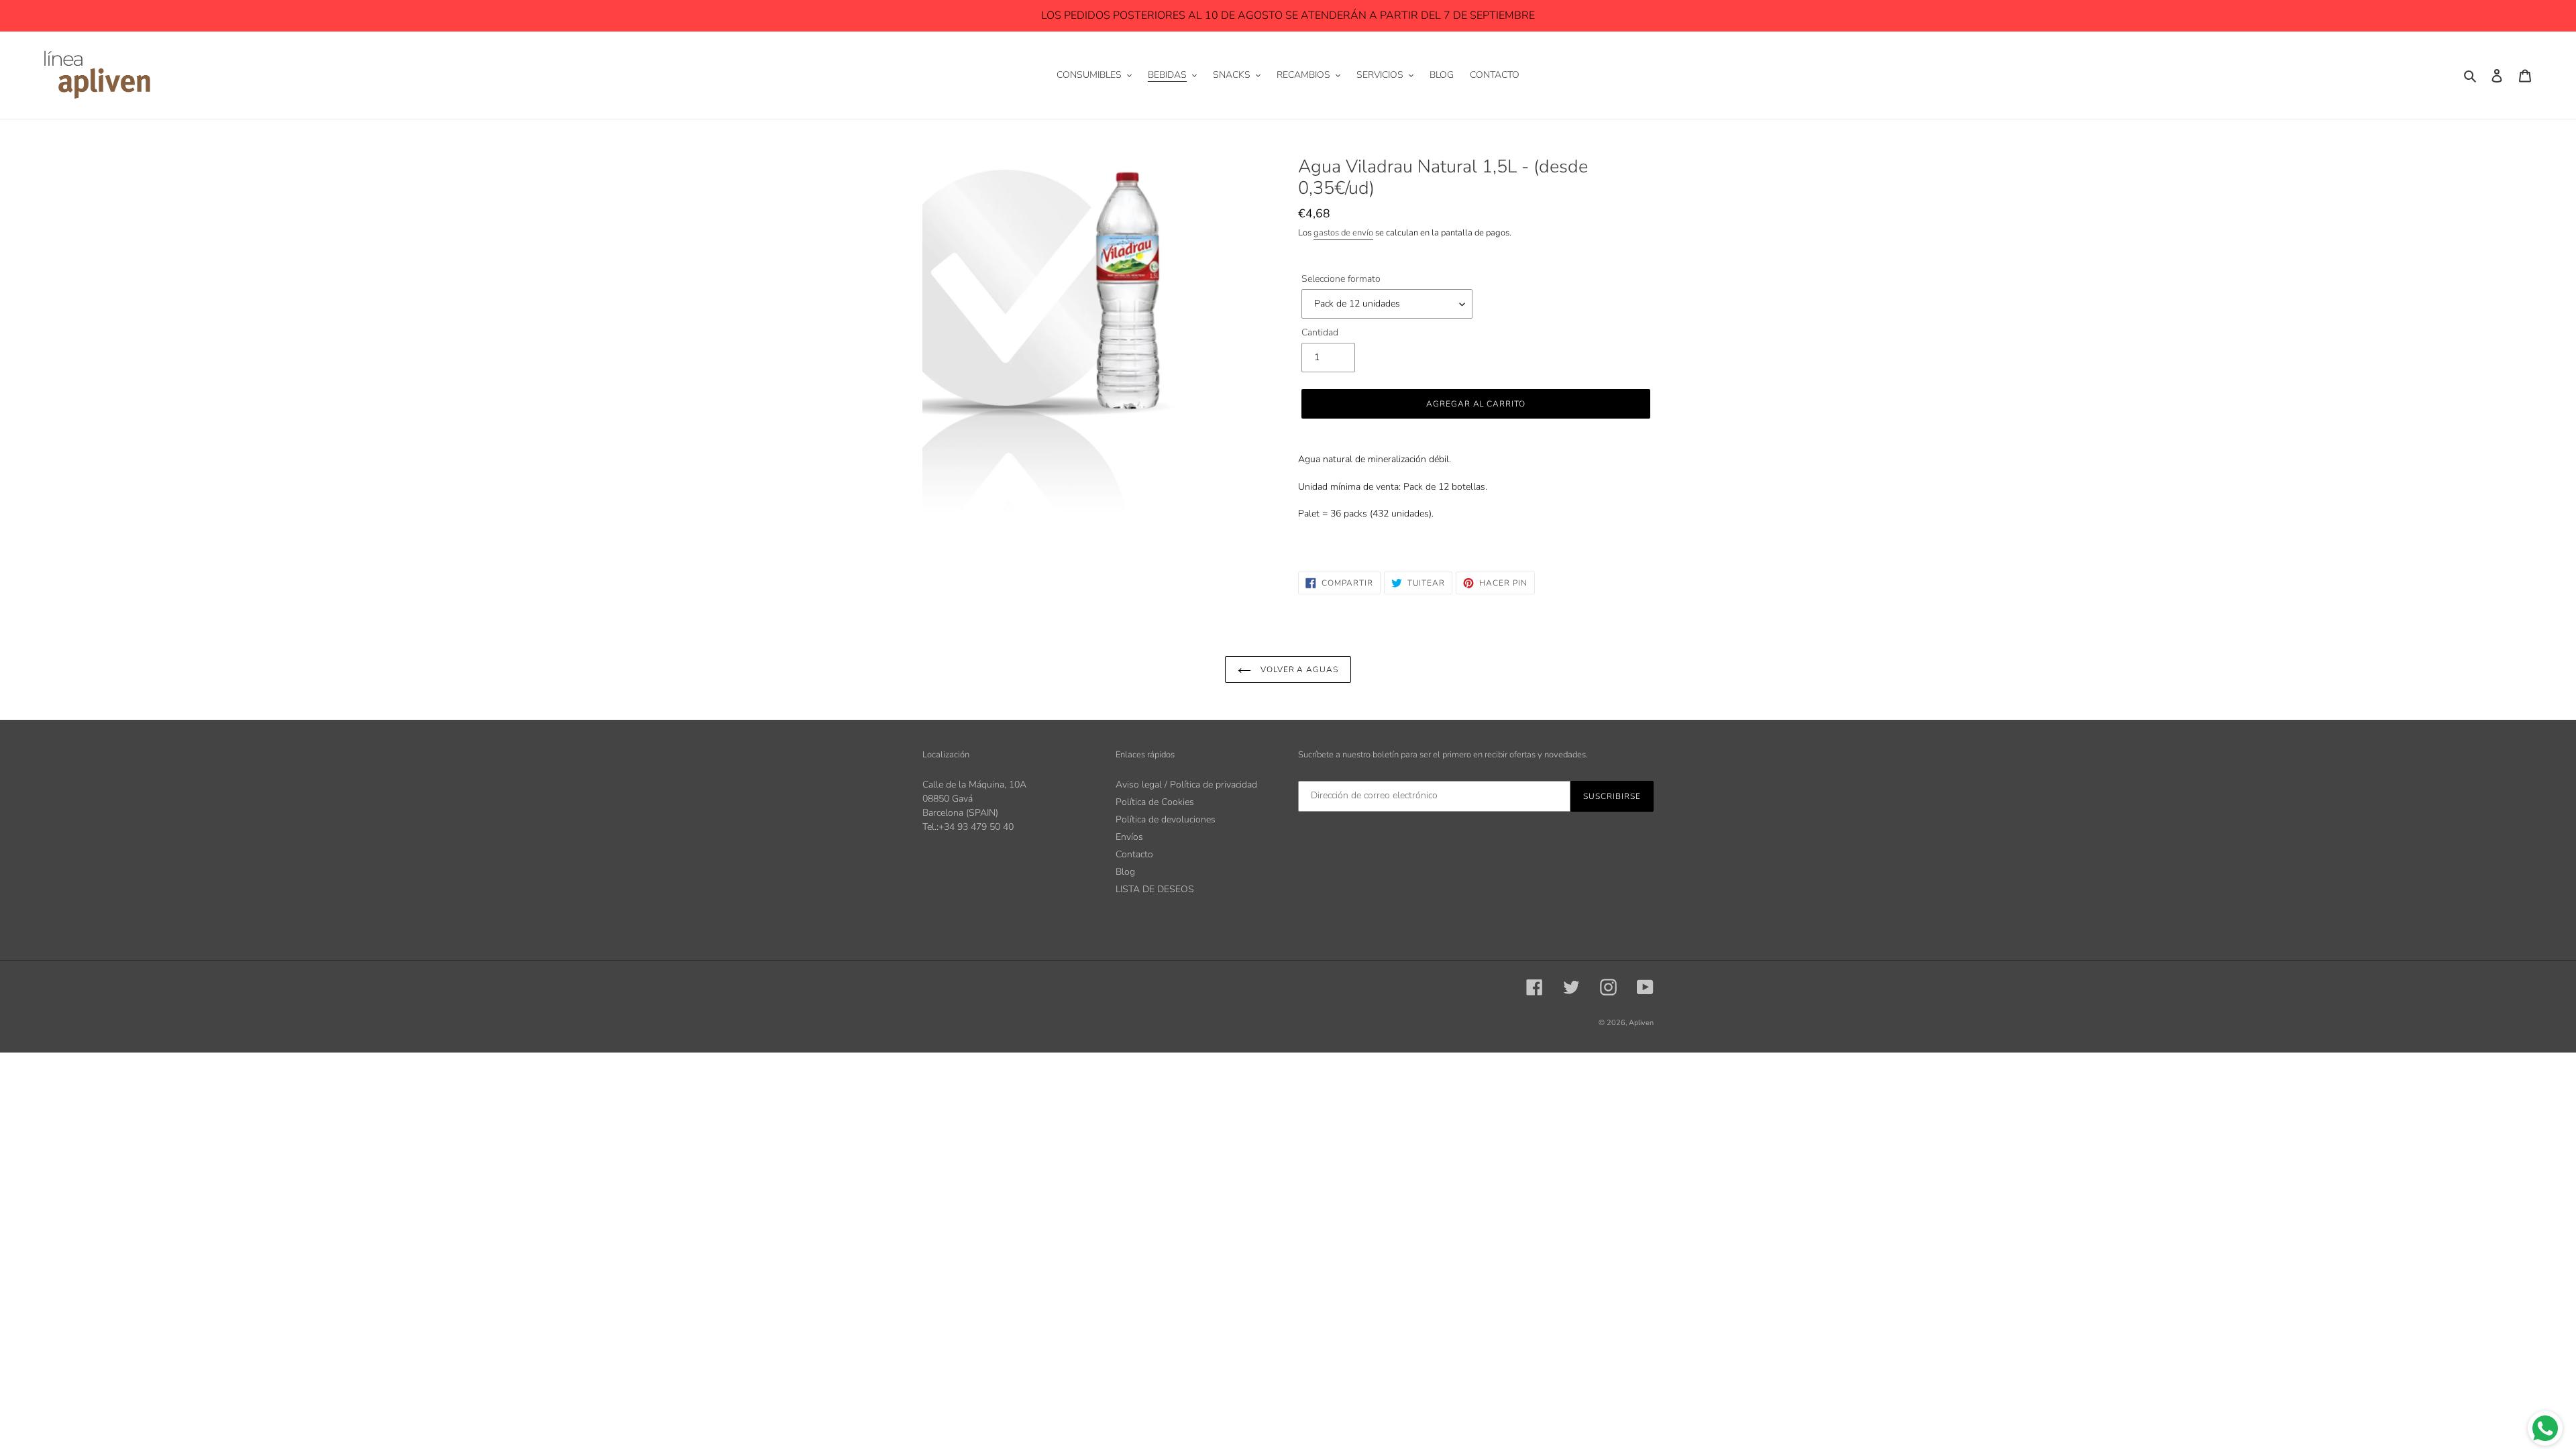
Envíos (1129, 837)
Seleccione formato (1341, 279)
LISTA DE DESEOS (1155, 889)
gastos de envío (1343, 233)
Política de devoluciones (1166, 819)
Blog (1125, 872)
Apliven (1641, 1023)
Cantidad (1320, 332)
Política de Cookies (1155, 802)
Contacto (1134, 854)
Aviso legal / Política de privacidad (1186, 785)
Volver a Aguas (1298, 669)
